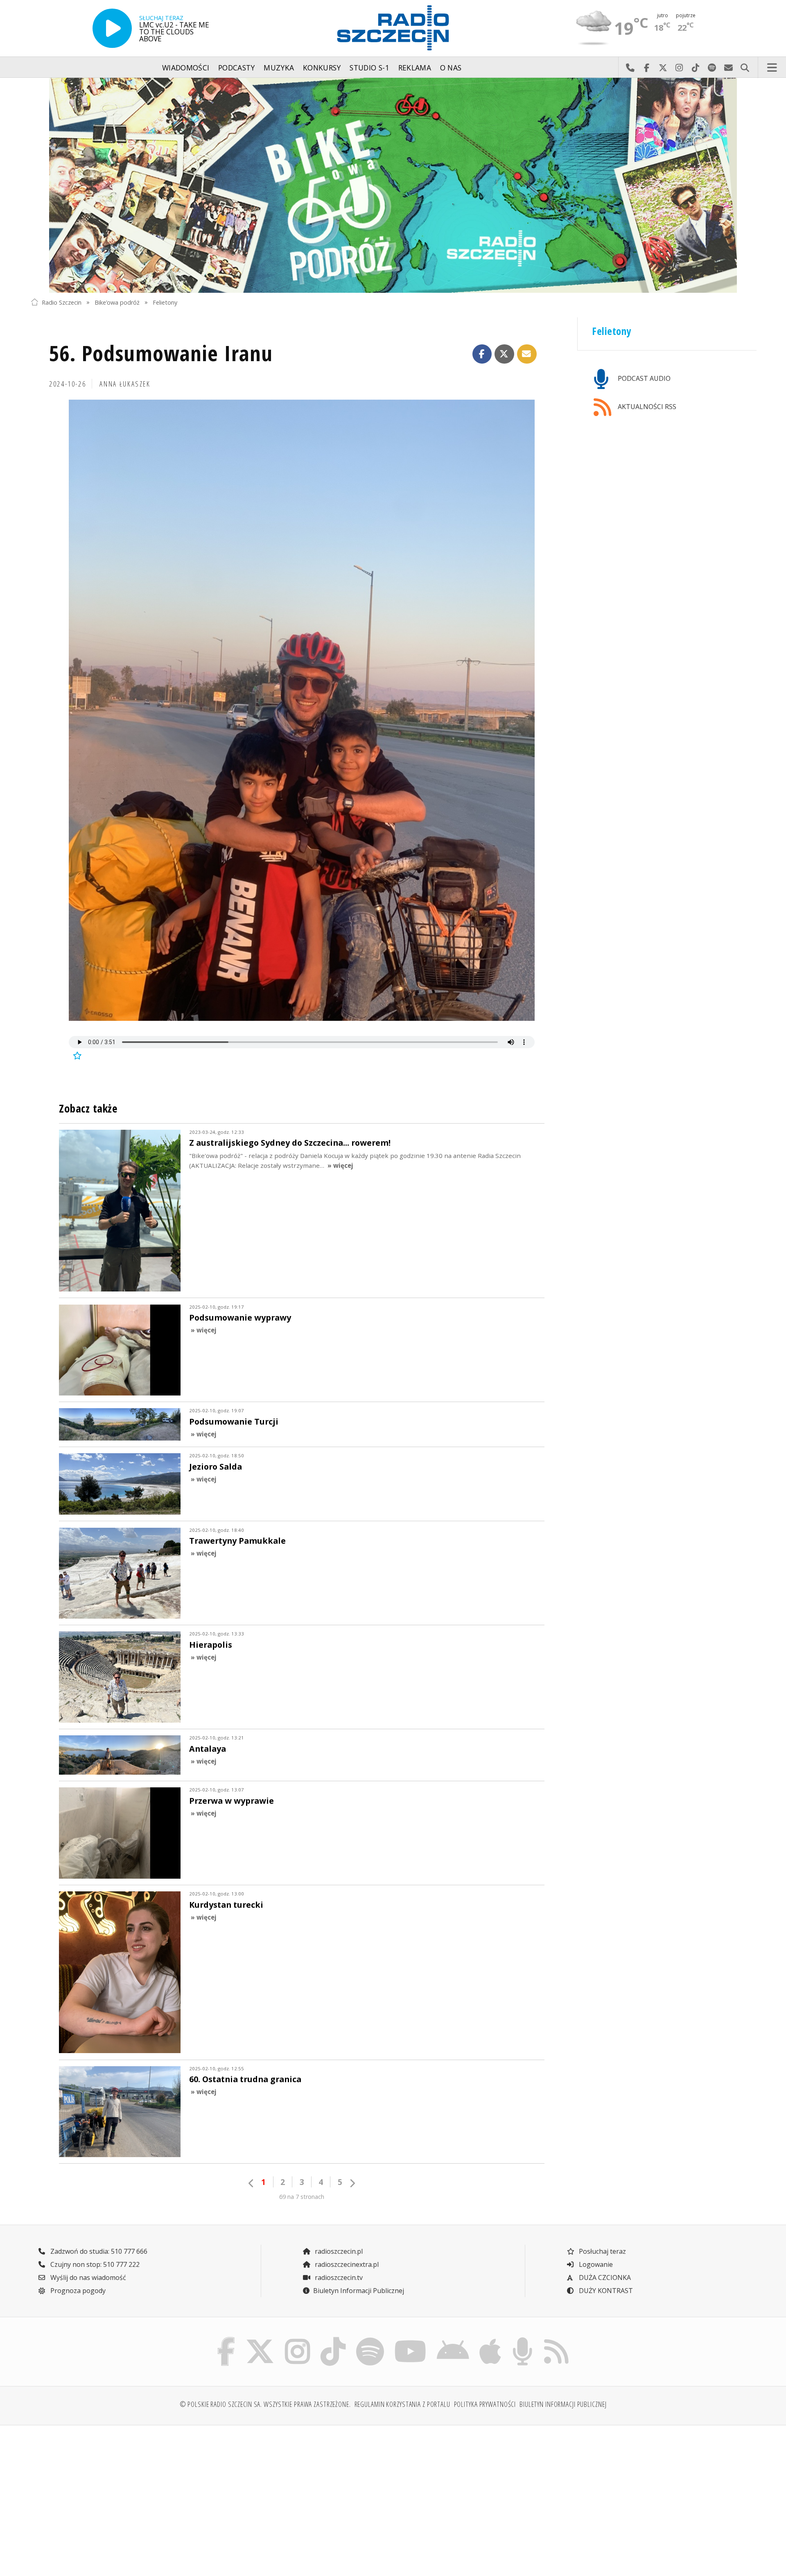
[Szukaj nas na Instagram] (297, 2339)
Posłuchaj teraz (602, 2251)
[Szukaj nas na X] (260, 2339)
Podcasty (237, 68)
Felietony (165, 302)
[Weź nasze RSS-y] (556, 2339)
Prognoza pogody (77, 2291)
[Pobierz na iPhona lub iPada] (490, 2339)
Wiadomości (186, 68)
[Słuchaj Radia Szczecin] (112, 28)
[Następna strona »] (352, 2183)
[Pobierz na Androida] (453, 2339)
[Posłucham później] (76, 1056)
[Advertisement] (119, 2496)
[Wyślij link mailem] (527, 354)
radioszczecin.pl (338, 2251)
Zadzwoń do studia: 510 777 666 (98, 2251)
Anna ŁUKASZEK (125, 384)
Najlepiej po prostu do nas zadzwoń (630, 68)
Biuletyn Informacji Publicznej (359, 2291)
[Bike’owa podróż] (393, 185)
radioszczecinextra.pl (346, 2264)
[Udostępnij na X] (504, 354)
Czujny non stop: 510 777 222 (94, 2264)
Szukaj (745, 68)
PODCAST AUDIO (643, 378)
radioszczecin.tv (338, 2277)
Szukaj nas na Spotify (712, 68)
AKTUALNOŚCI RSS (646, 407)
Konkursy (322, 68)
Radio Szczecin (62, 302)
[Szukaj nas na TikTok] (333, 2339)
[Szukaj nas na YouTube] (411, 2339)
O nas (451, 68)
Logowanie (595, 2264)
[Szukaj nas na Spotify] (370, 2339)
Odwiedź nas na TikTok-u (696, 68)
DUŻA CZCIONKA (604, 2277)
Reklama (415, 68)
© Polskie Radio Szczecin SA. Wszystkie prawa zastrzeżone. (265, 2404)
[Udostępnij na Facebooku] (482, 354)
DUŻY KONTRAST (605, 2291)
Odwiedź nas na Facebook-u (646, 68)
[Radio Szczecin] (393, 28)
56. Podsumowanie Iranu (161, 353)
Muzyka (279, 68)
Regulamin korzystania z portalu (402, 2404)
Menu (772, 68)
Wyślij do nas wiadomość (728, 68)
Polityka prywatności (485, 2404)
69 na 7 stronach (302, 2197)
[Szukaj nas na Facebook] (226, 2339)
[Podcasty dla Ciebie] (522, 2339)
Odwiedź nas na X (663, 68)
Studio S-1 (369, 68)
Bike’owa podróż (117, 302)
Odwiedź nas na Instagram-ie (679, 68)
